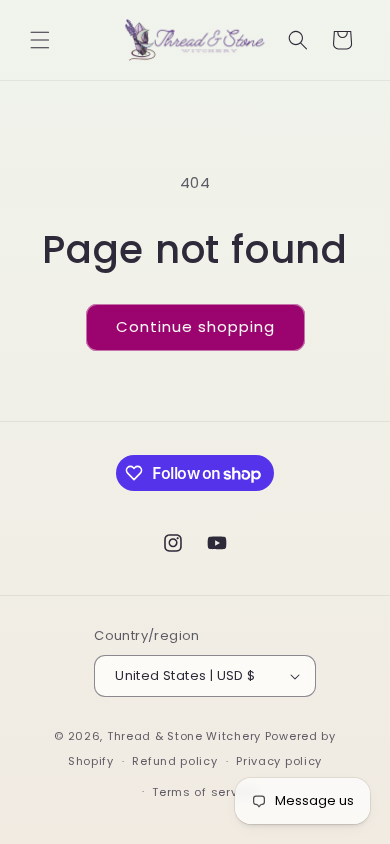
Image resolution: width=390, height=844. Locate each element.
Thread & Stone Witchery (184, 736)
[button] (40, 40)
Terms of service (204, 792)
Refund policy (174, 761)
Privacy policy (279, 761)
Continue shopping (195, 326)
